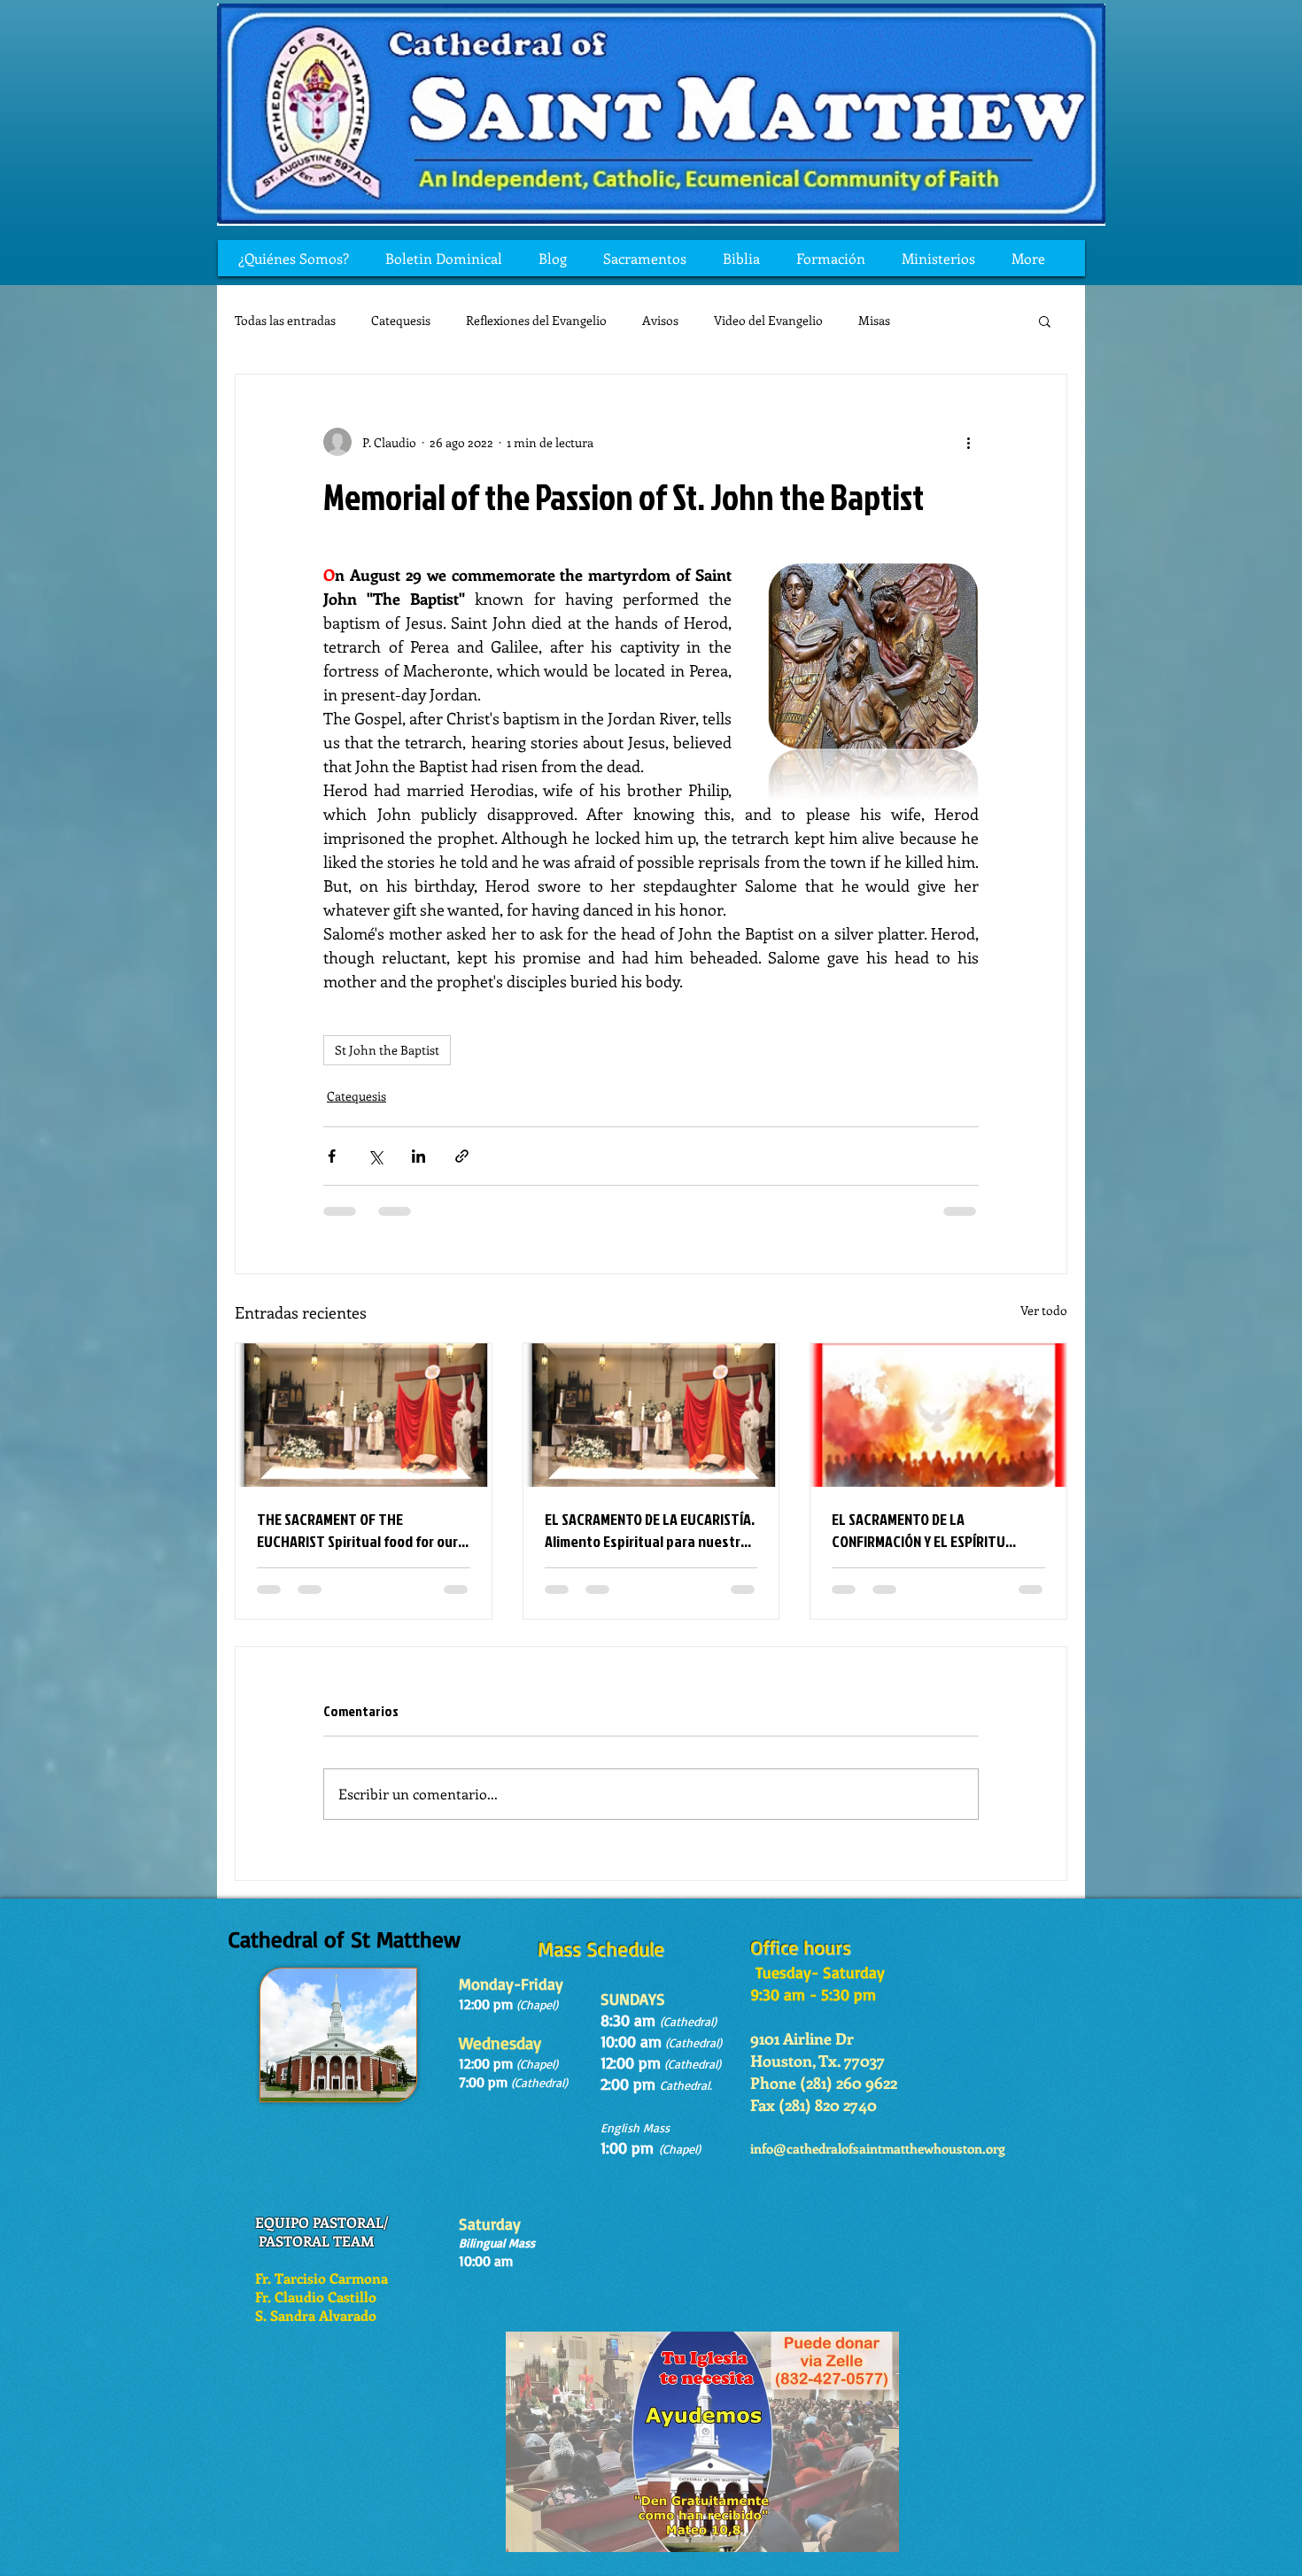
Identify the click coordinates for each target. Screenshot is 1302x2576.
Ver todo (1044, 1310)
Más (937, 320)
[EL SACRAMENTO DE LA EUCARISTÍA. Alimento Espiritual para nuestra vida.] (651, 1415)
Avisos (660, 320)
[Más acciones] (968, 442)
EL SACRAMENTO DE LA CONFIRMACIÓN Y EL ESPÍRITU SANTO (918, 1530)
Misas (874, 320)
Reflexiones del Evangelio (536, 320)
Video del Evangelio (768, 320)
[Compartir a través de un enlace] (462, 1156)
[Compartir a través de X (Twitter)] (375, 1156)
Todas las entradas (285, 320)
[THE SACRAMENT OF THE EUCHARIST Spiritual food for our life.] (364, 1415)
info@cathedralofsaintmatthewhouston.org (878, 2148)
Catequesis (401, 320)
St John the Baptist (387, 1050)
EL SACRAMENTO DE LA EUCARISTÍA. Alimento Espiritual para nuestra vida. (650, 1530)
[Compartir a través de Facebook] (332, 1156)
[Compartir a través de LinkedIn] (418, 1156)
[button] (1045, 321)
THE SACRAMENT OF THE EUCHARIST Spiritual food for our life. (357, 1530)
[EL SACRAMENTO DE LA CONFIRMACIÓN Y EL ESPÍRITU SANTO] (938, 1415)
